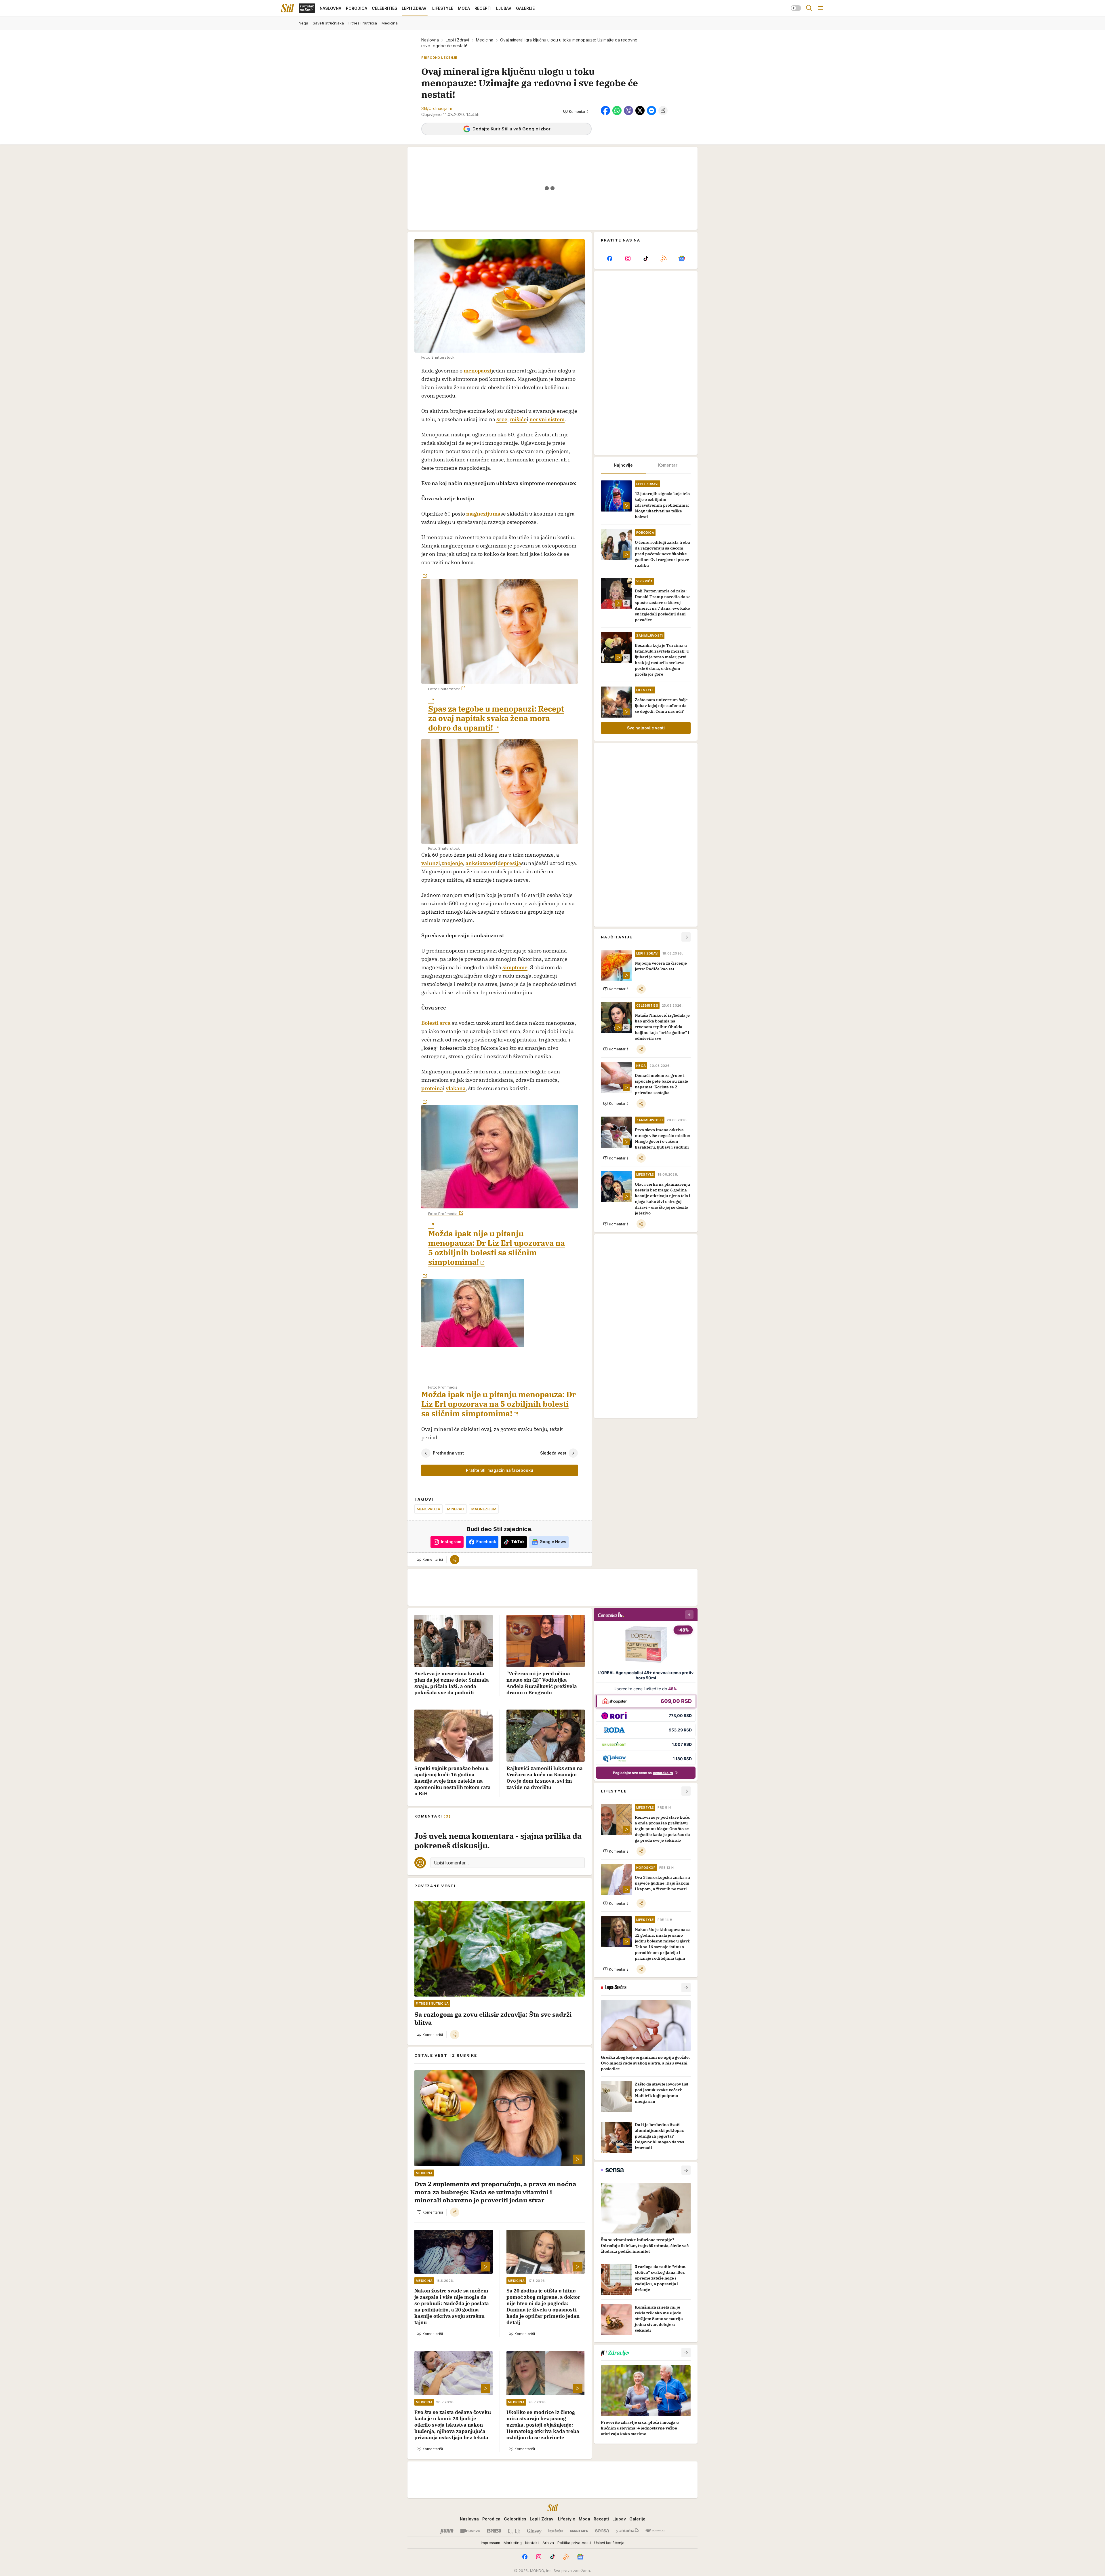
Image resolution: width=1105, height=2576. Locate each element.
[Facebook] (610, 258)
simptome (515, 967)
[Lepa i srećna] (556, 2531)
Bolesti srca (436, 1023)
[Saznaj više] (686, 1988)
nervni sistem (547, 419)
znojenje (452, 863)
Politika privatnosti (574, 2543)
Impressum (490, 2543)
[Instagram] (628, 258)
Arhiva (548, 2543)
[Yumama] (627, 2531)
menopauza (428, 1509)
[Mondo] (470, 2531)
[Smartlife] (579, 2531)
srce (502, 419)
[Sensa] (602, 2531)
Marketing (513, 2543)
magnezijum (484, 1509)
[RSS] (664, 258)
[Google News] (682, 258)
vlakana (456, 1088)
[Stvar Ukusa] (655, 2531)
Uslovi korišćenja (609, 2543)
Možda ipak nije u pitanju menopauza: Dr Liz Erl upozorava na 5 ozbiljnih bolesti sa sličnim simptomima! (497, 1248)
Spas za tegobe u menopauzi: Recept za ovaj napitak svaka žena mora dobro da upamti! (496, 718)
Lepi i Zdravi (457, 40)
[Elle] (514, 2531)
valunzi (431, 863)
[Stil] (287, 8)
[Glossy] (534, 2531)
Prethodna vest (448, 1453)
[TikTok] (646, 258)
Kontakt (532, 2543)
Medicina (485, 40)
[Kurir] (447, 2531)
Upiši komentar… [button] (451, 1863)
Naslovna (430, 40)
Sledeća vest (553, 1453)
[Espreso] (494, 2531)
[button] (576, 111)
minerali (456, 1509)
